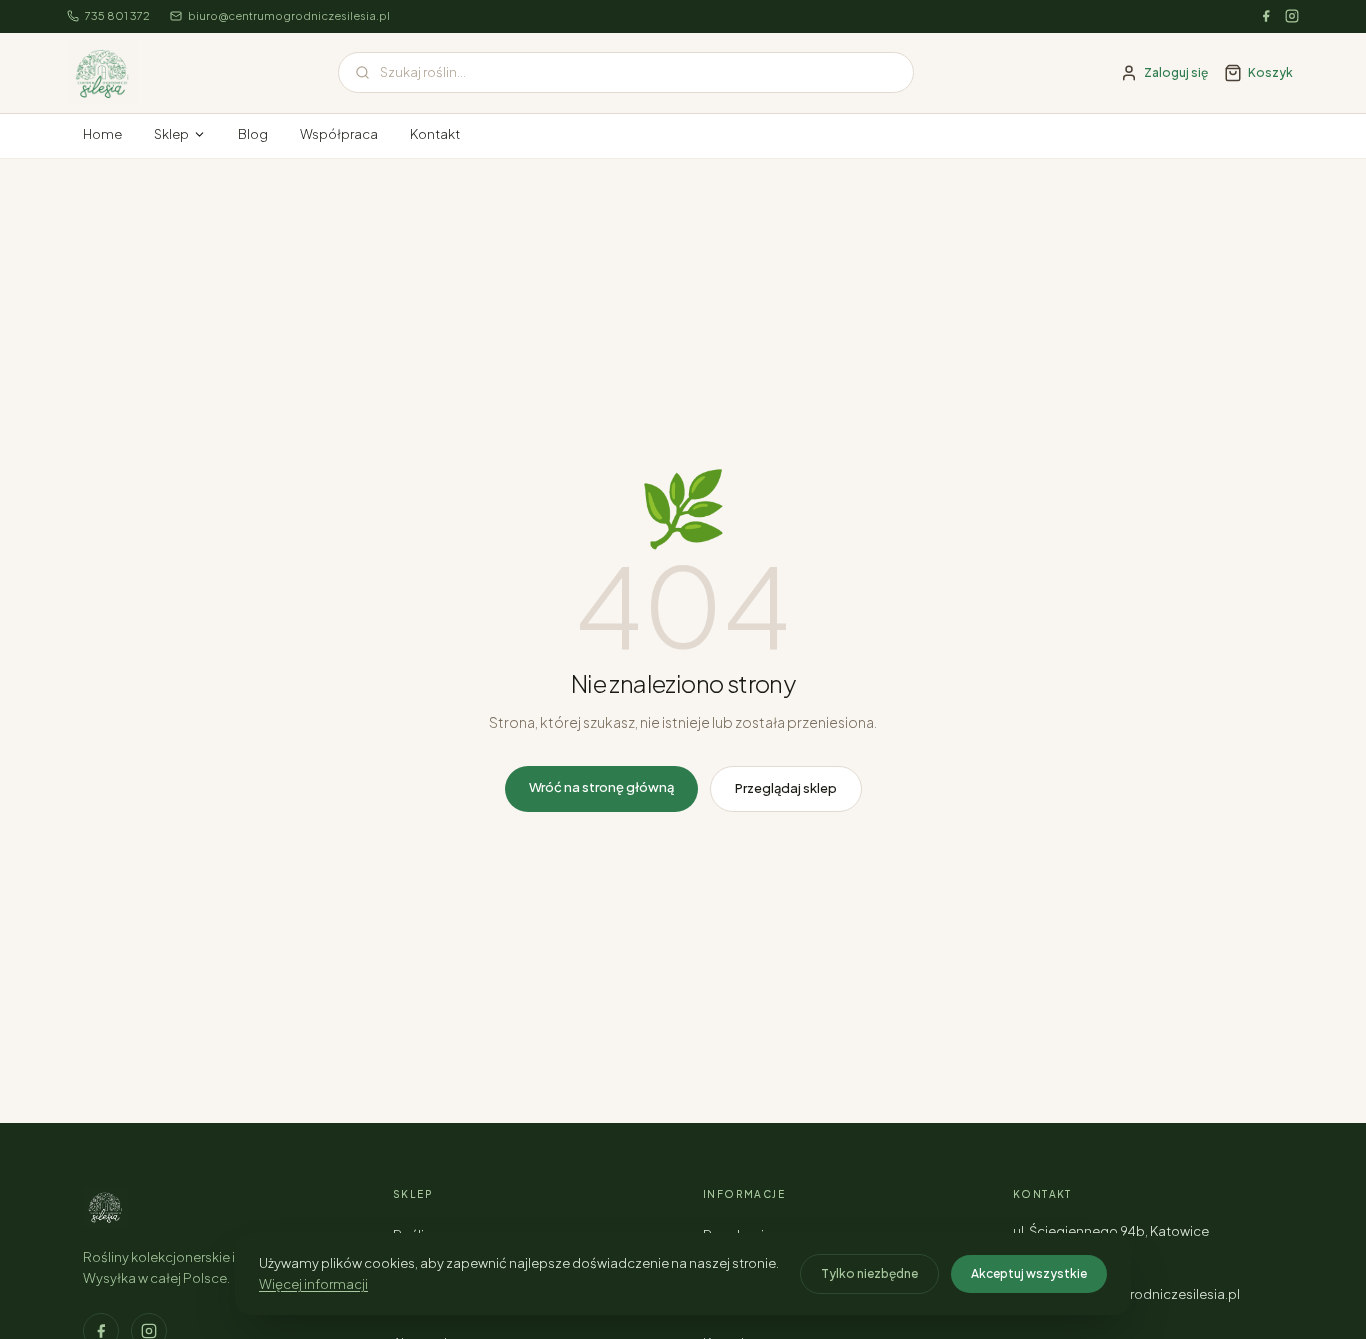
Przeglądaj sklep (786, 788)
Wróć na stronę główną (601, 787)
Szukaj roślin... (423, 72)
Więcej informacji (313, 1284)
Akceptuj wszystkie (1029, 1273)
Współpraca (339, 134)
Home (102, 134)
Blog (253, 134)
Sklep (171, 134)
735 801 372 (117, 15)
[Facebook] (1266, 16)
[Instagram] (1292, 16)
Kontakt (435, 134)
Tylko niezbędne (869, 1273)
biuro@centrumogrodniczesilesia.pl (289, 15)
